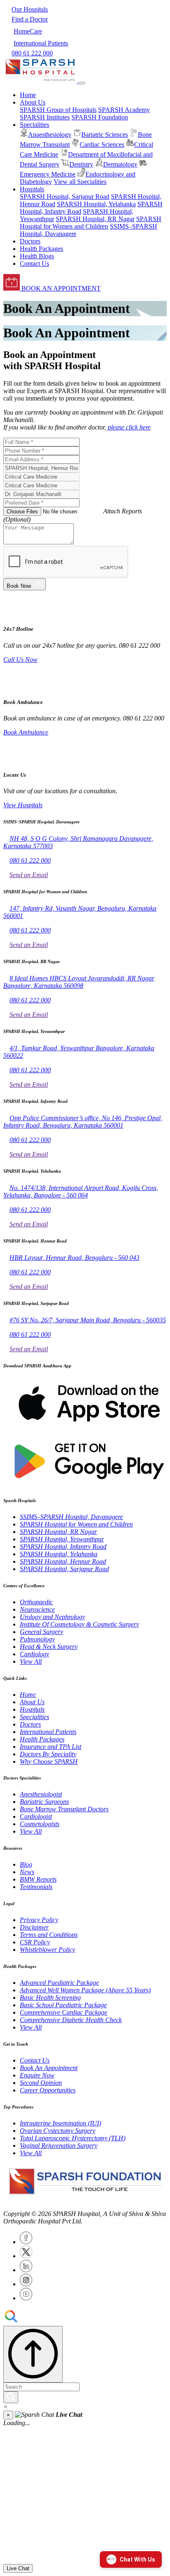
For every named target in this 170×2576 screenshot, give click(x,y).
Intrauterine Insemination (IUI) (60, 2123)
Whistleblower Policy (47, 1950)
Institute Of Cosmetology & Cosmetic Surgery (79, 1624)
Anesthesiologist (41, 1794)
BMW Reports (38, 1879)
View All (31, 1661)
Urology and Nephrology (52, 1617)
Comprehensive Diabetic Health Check (71, 2020)
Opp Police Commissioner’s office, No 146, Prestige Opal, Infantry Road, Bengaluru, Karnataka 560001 (83, 1122)
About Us (32, 1702)
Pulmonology (37, 1639)
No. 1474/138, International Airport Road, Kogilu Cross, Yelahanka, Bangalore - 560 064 (81, 1191)
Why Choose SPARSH (49, 1761)
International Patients (48, 1732)
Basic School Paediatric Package (63, 2005)
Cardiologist (36, 1816)
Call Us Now (20, 660)
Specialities (34, 1717)
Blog (26, 1864)
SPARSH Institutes (45, 117)
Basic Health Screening (50, 1998)
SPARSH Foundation (100, 117)
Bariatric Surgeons (44, 1802)
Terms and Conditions (49, 1935)
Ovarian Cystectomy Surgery (58, 2131)
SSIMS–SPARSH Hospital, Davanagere (71, 1517)
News (27, 1872)
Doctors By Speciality (48, 1754)
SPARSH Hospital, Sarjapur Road (65, 197)
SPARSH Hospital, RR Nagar (95, 219)
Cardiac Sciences (102, 144)
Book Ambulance (26, 732)
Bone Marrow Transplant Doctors (64, 1809)
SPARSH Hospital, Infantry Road (63, 1547)
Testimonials (36, 1887)
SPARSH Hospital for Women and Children (91, 223)
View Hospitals (23, 805)
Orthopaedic (36, 1602)
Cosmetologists (40, 1824)
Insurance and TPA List (51, 1747)
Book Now (20, 586)
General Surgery (41, 1632)
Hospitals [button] (32, 189)
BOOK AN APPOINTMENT (60, 288)
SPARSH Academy (124, 110)
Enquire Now (37, 2075)
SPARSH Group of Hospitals (58, 110)
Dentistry (81, 164)
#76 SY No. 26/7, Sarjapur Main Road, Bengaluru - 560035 (88, 1320)
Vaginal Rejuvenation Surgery (59, 2145)
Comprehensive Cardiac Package (64, 2012)
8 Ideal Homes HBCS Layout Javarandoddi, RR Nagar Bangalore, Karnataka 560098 (79, 982)
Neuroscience (37, 1609)
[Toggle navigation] (82, 83)
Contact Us (34, 264)
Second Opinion (41, 2083)
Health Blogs (37, 256)
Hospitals (32, 1709)
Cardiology (34, 1654)
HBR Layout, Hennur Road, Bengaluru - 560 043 (74, 1258)
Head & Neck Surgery (49, 1647)
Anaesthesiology (50, 135)
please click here (129, 427)
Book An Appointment (49, 2068)
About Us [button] (33, 102)
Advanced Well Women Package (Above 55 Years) (85, 1990)
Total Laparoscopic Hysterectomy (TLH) (73, 2138)
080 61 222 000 (30, 860)
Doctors (30, 241)
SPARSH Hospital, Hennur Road (63, 1561)
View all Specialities (80, 182)
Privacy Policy (39, 1920)
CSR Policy (35, 1942)
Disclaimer (34, 1927)
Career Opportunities (48, 2090)
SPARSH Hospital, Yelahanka (96, 204)
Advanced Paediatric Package (59, 1983)
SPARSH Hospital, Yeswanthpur (62, 1539)
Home (28, 95)
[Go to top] (33, 2354)
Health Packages (41, 249)
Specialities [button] (34, 125)
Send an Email (29, 875)
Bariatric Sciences (105, 135)
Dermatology (120, 164)
